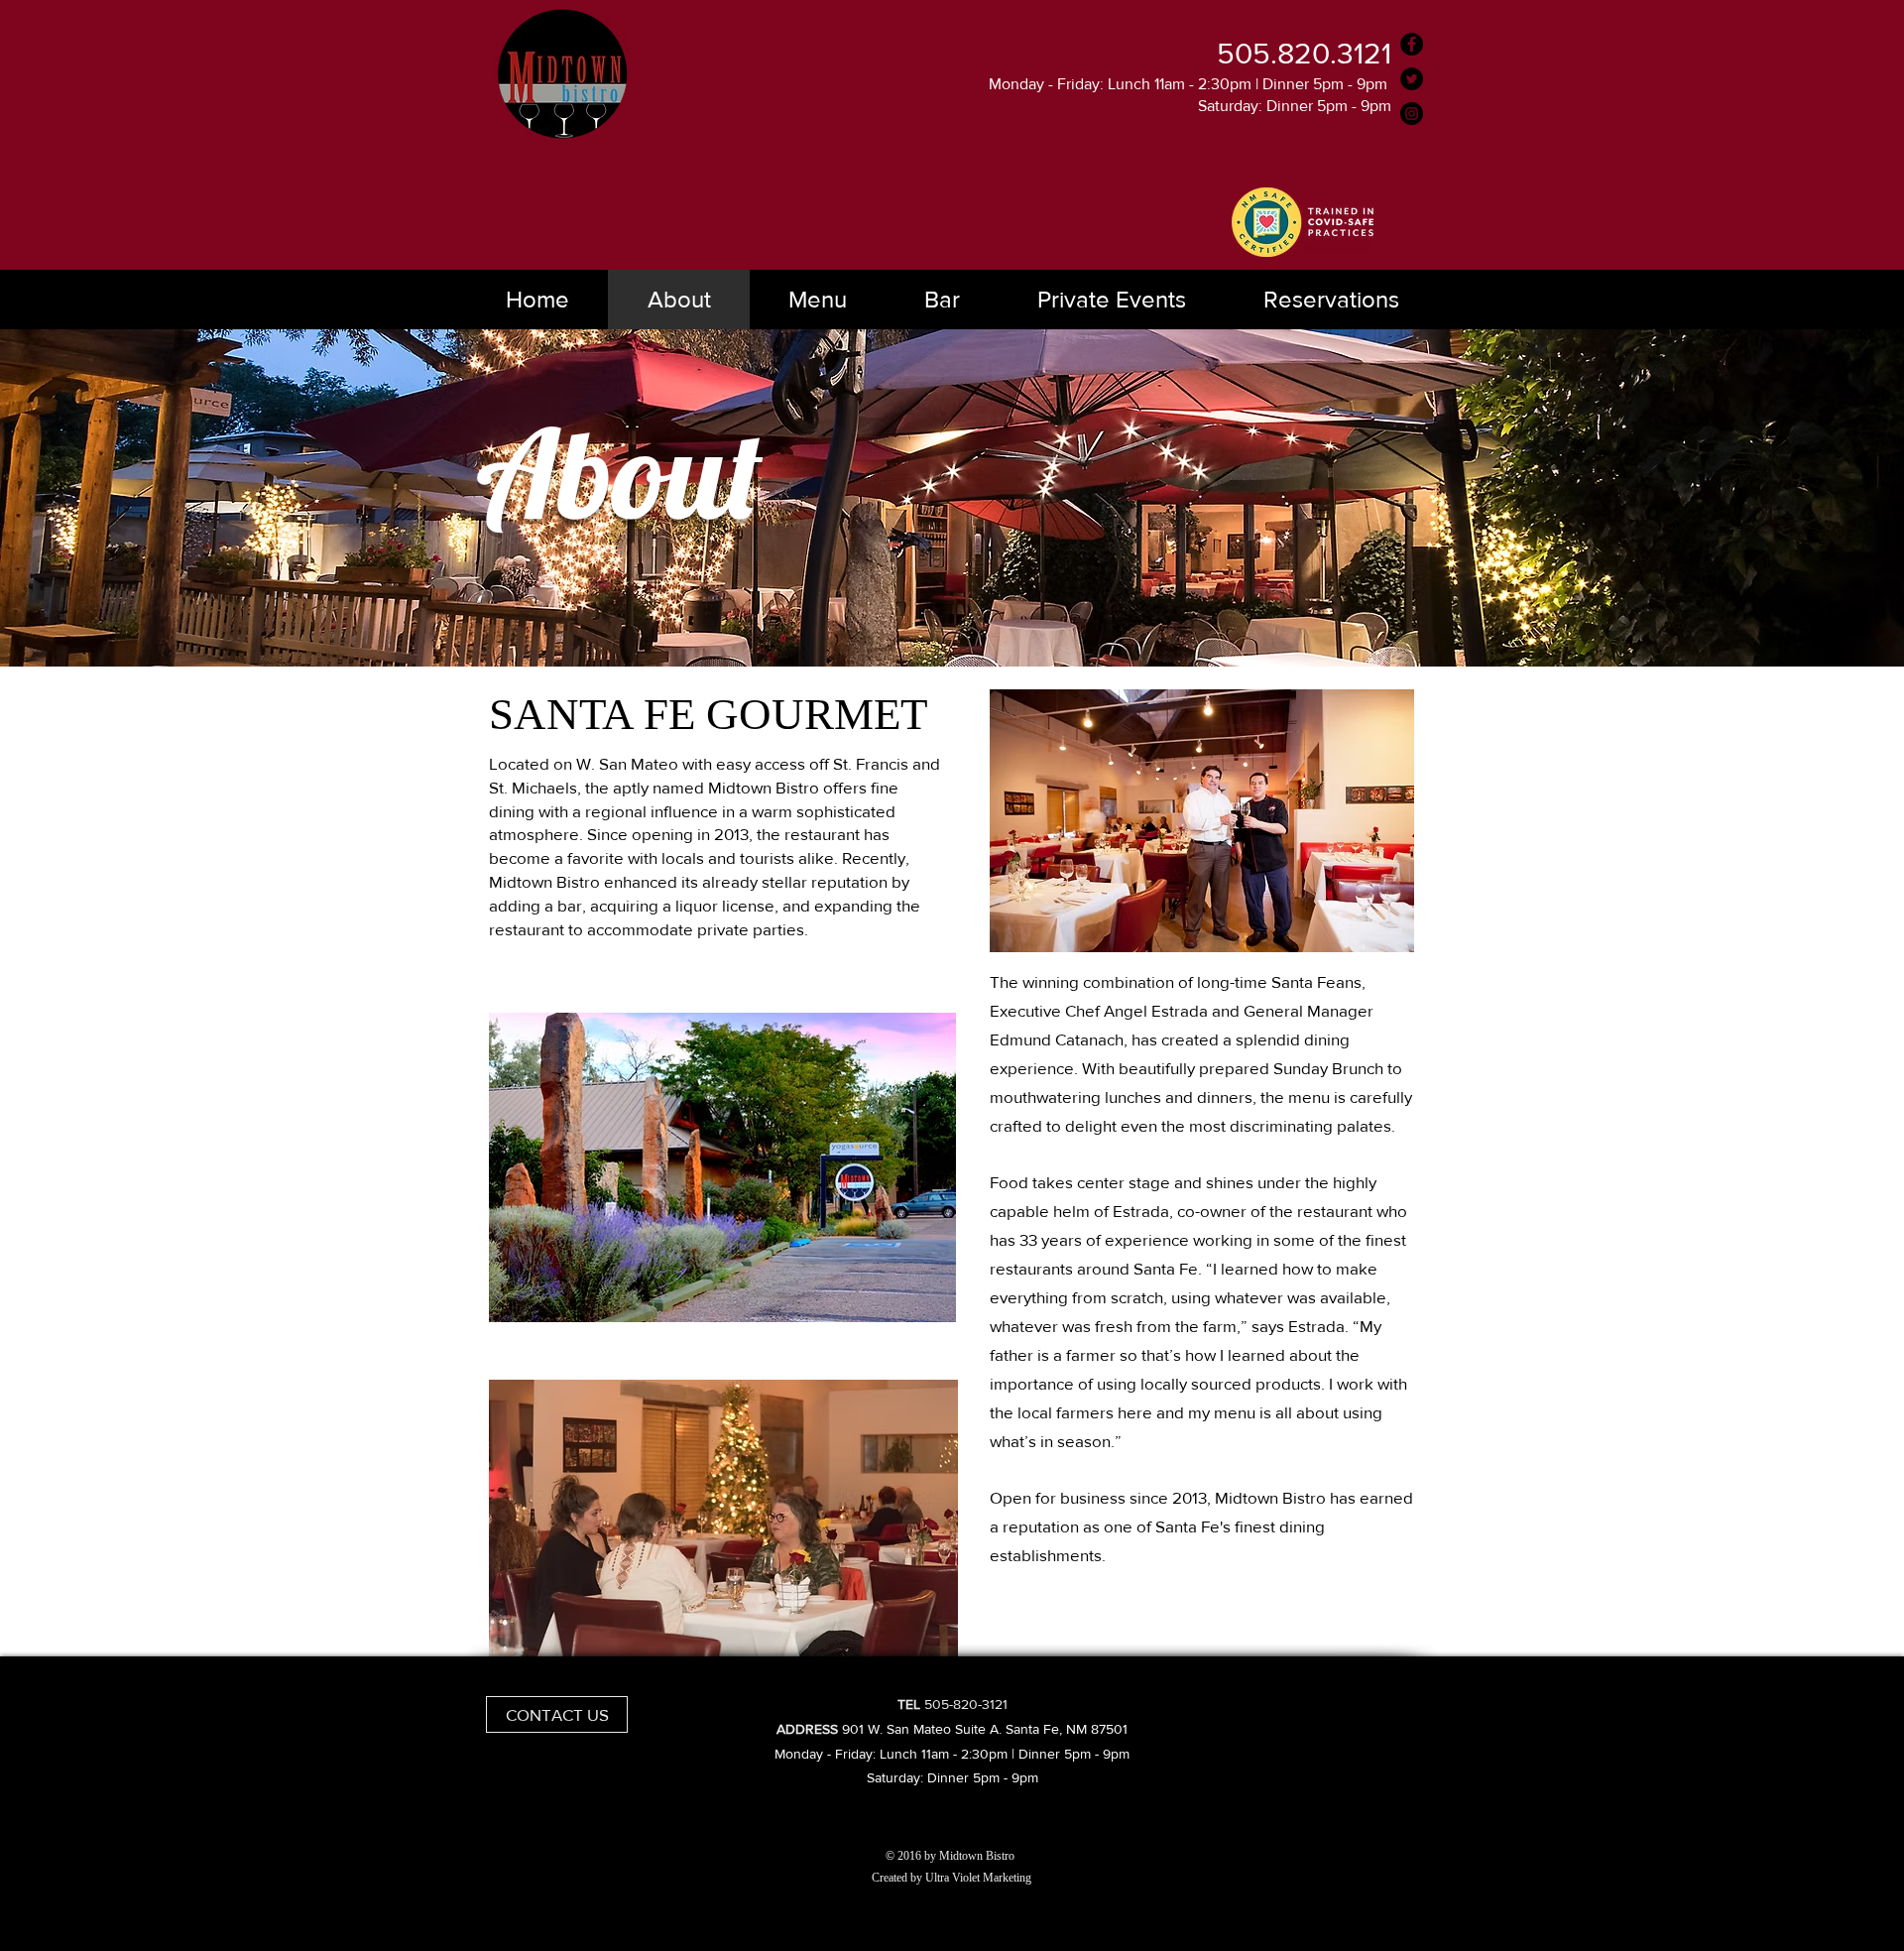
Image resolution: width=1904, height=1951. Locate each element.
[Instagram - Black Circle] (1412, 114)
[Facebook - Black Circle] (1412, 44)
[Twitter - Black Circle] (1412, 79)
